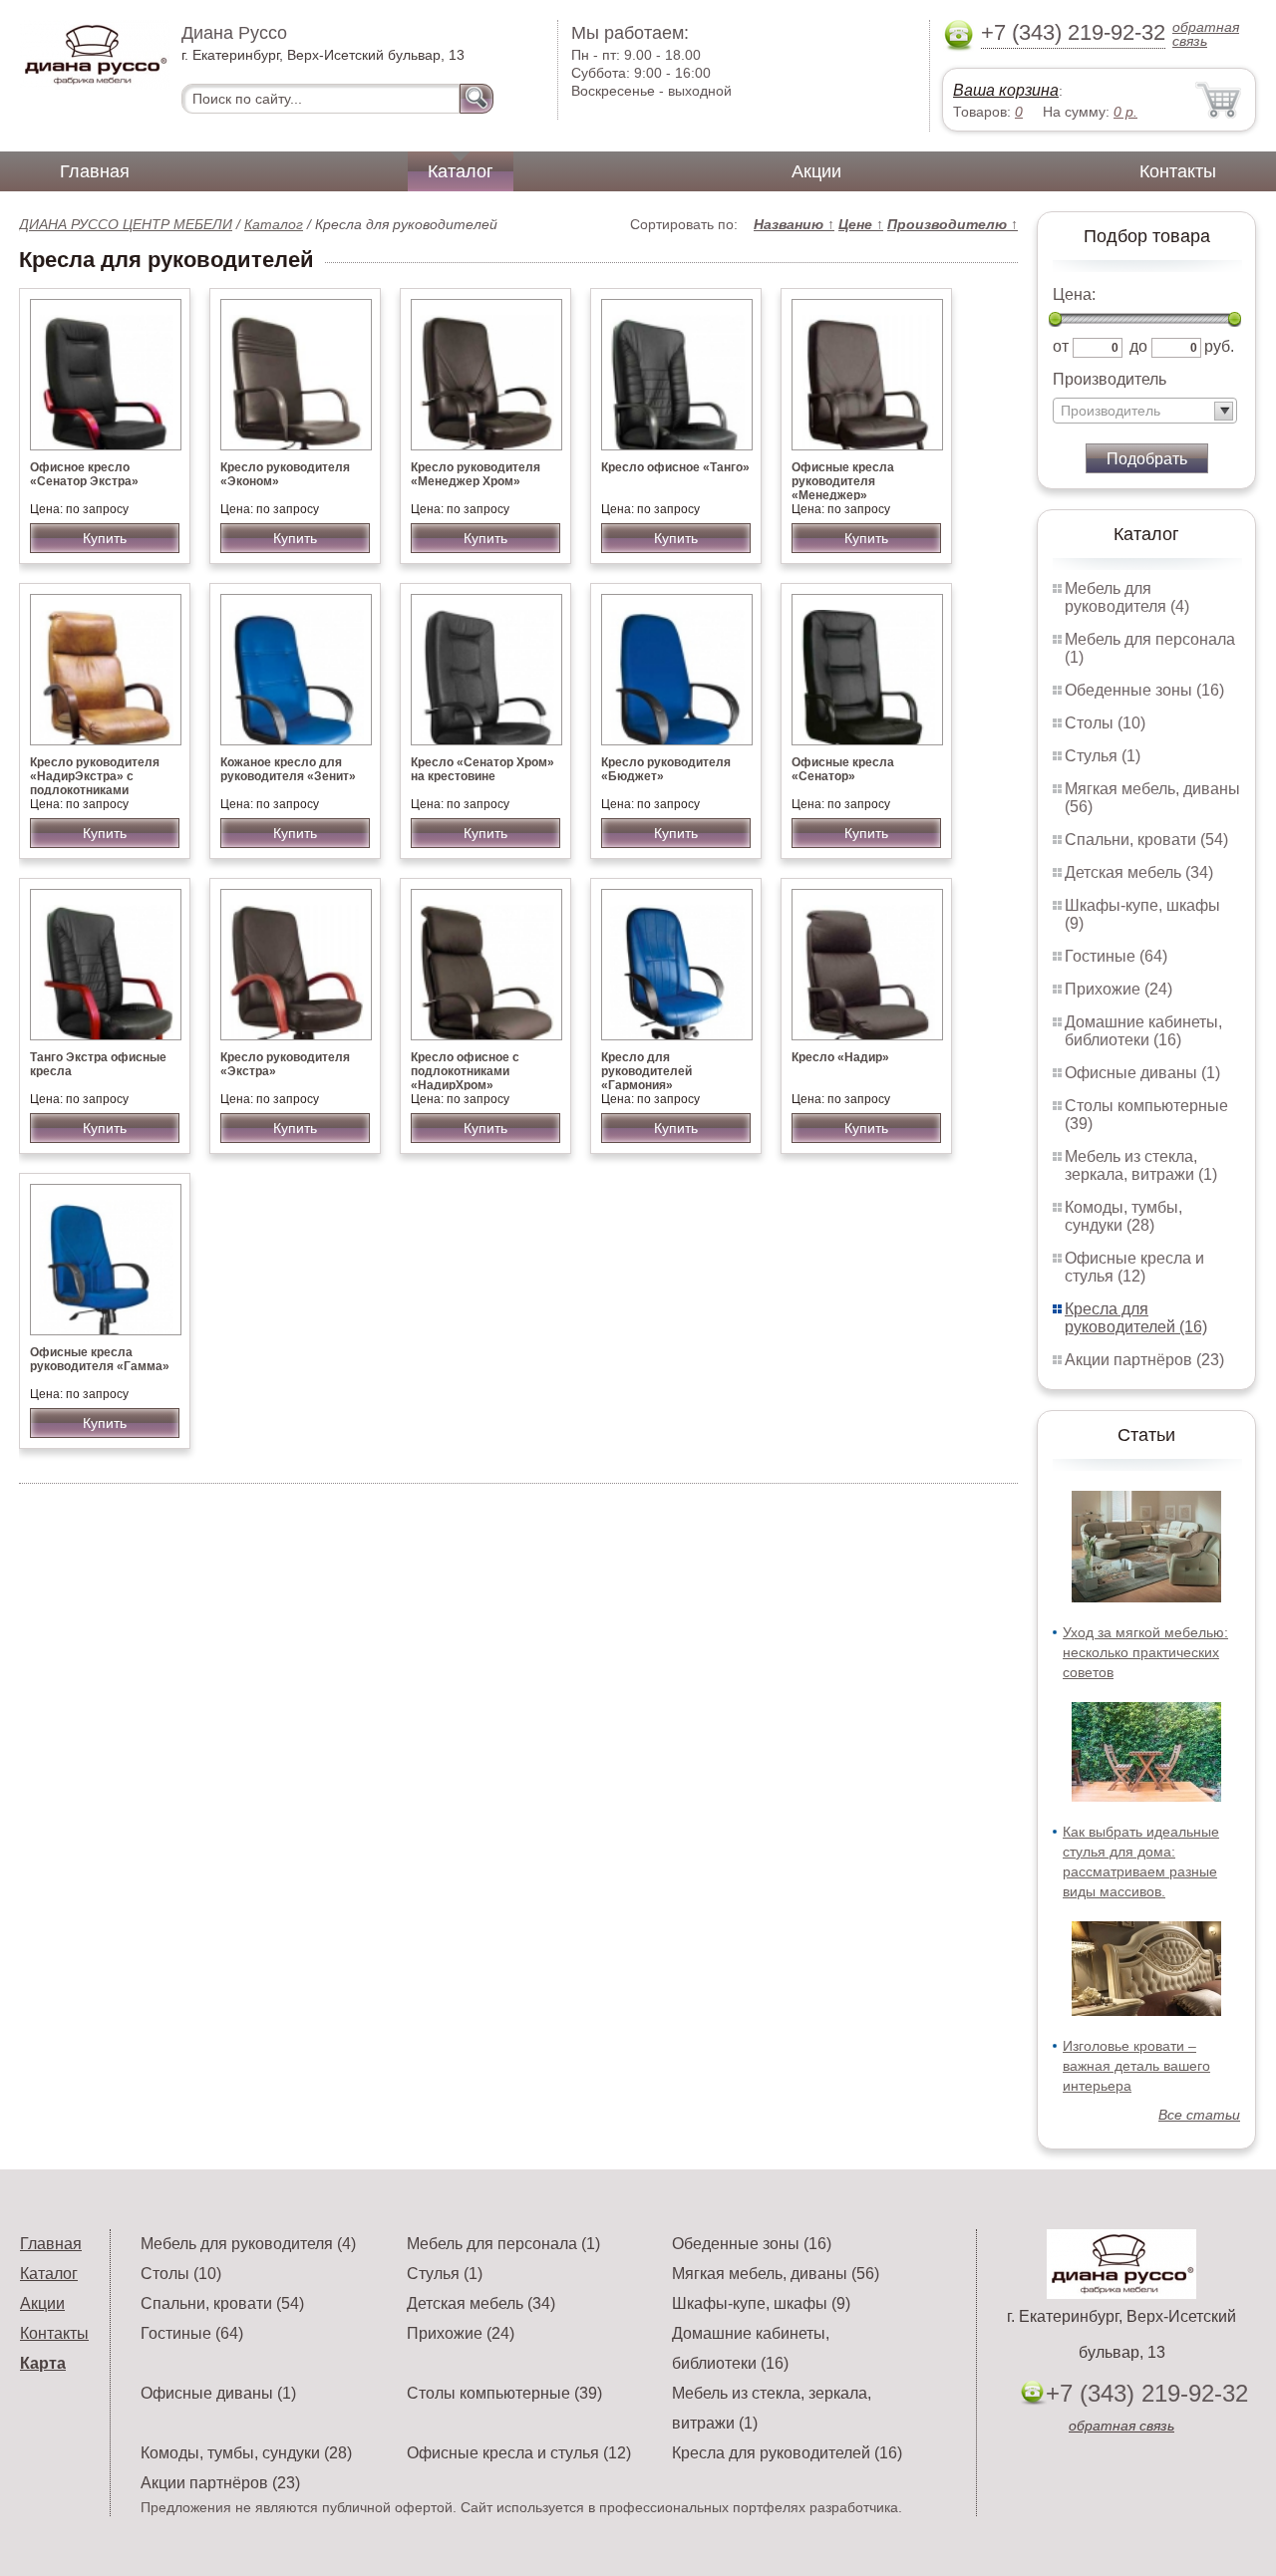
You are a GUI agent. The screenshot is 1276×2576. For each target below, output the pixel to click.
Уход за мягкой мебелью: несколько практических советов (1145, 1652)
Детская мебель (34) (1139, 872)
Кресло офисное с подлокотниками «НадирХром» (465, 1071)
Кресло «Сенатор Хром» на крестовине (482, 769)
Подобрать (1147, 459)
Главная (95, 171)
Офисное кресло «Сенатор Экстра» (84, 474)
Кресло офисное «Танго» (675, 467)
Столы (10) (1105, 723)
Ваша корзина (1006, 90)
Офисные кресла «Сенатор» (843, 769)
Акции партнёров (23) (1144, 1360)
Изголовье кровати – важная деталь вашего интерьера (1136, 2066)
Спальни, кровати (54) (1146, 840)
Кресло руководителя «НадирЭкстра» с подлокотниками (95, 776)
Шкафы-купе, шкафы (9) (761, 2303)
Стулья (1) (1103, 756)
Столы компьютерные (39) (504, 2393)
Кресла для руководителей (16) (1136, 1318)
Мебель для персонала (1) (503, 2244)
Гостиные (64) (1116, 956)
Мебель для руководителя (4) (1127, 597)
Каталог (461, 171)
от (1061, 346)
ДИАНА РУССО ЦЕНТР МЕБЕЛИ (126, 224)
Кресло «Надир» (840, 1057)
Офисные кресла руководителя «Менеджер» (843, 481)
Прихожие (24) (1118, 989)
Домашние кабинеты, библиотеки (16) (1143, 1031)
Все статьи (1199, 2115)
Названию (794, 224)
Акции (816, 171)
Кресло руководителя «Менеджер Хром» (476, 474)
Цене (861, 224)
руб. (1219, 346)
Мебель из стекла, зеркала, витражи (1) (1141, 1165)
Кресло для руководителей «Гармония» (646, 1071)
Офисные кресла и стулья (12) (1134, 1267)
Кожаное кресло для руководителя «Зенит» (288, 769)
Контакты (1178, 171)
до (1138, 346)
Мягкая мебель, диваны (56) (776, 2274)
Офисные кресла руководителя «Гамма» (100, 1359)
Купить (105, 538)
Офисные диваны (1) (1142, 1073)
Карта (43, 2363)
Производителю (953, 224)
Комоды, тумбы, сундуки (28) (1123, 1216)
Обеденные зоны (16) (1144, 690)
